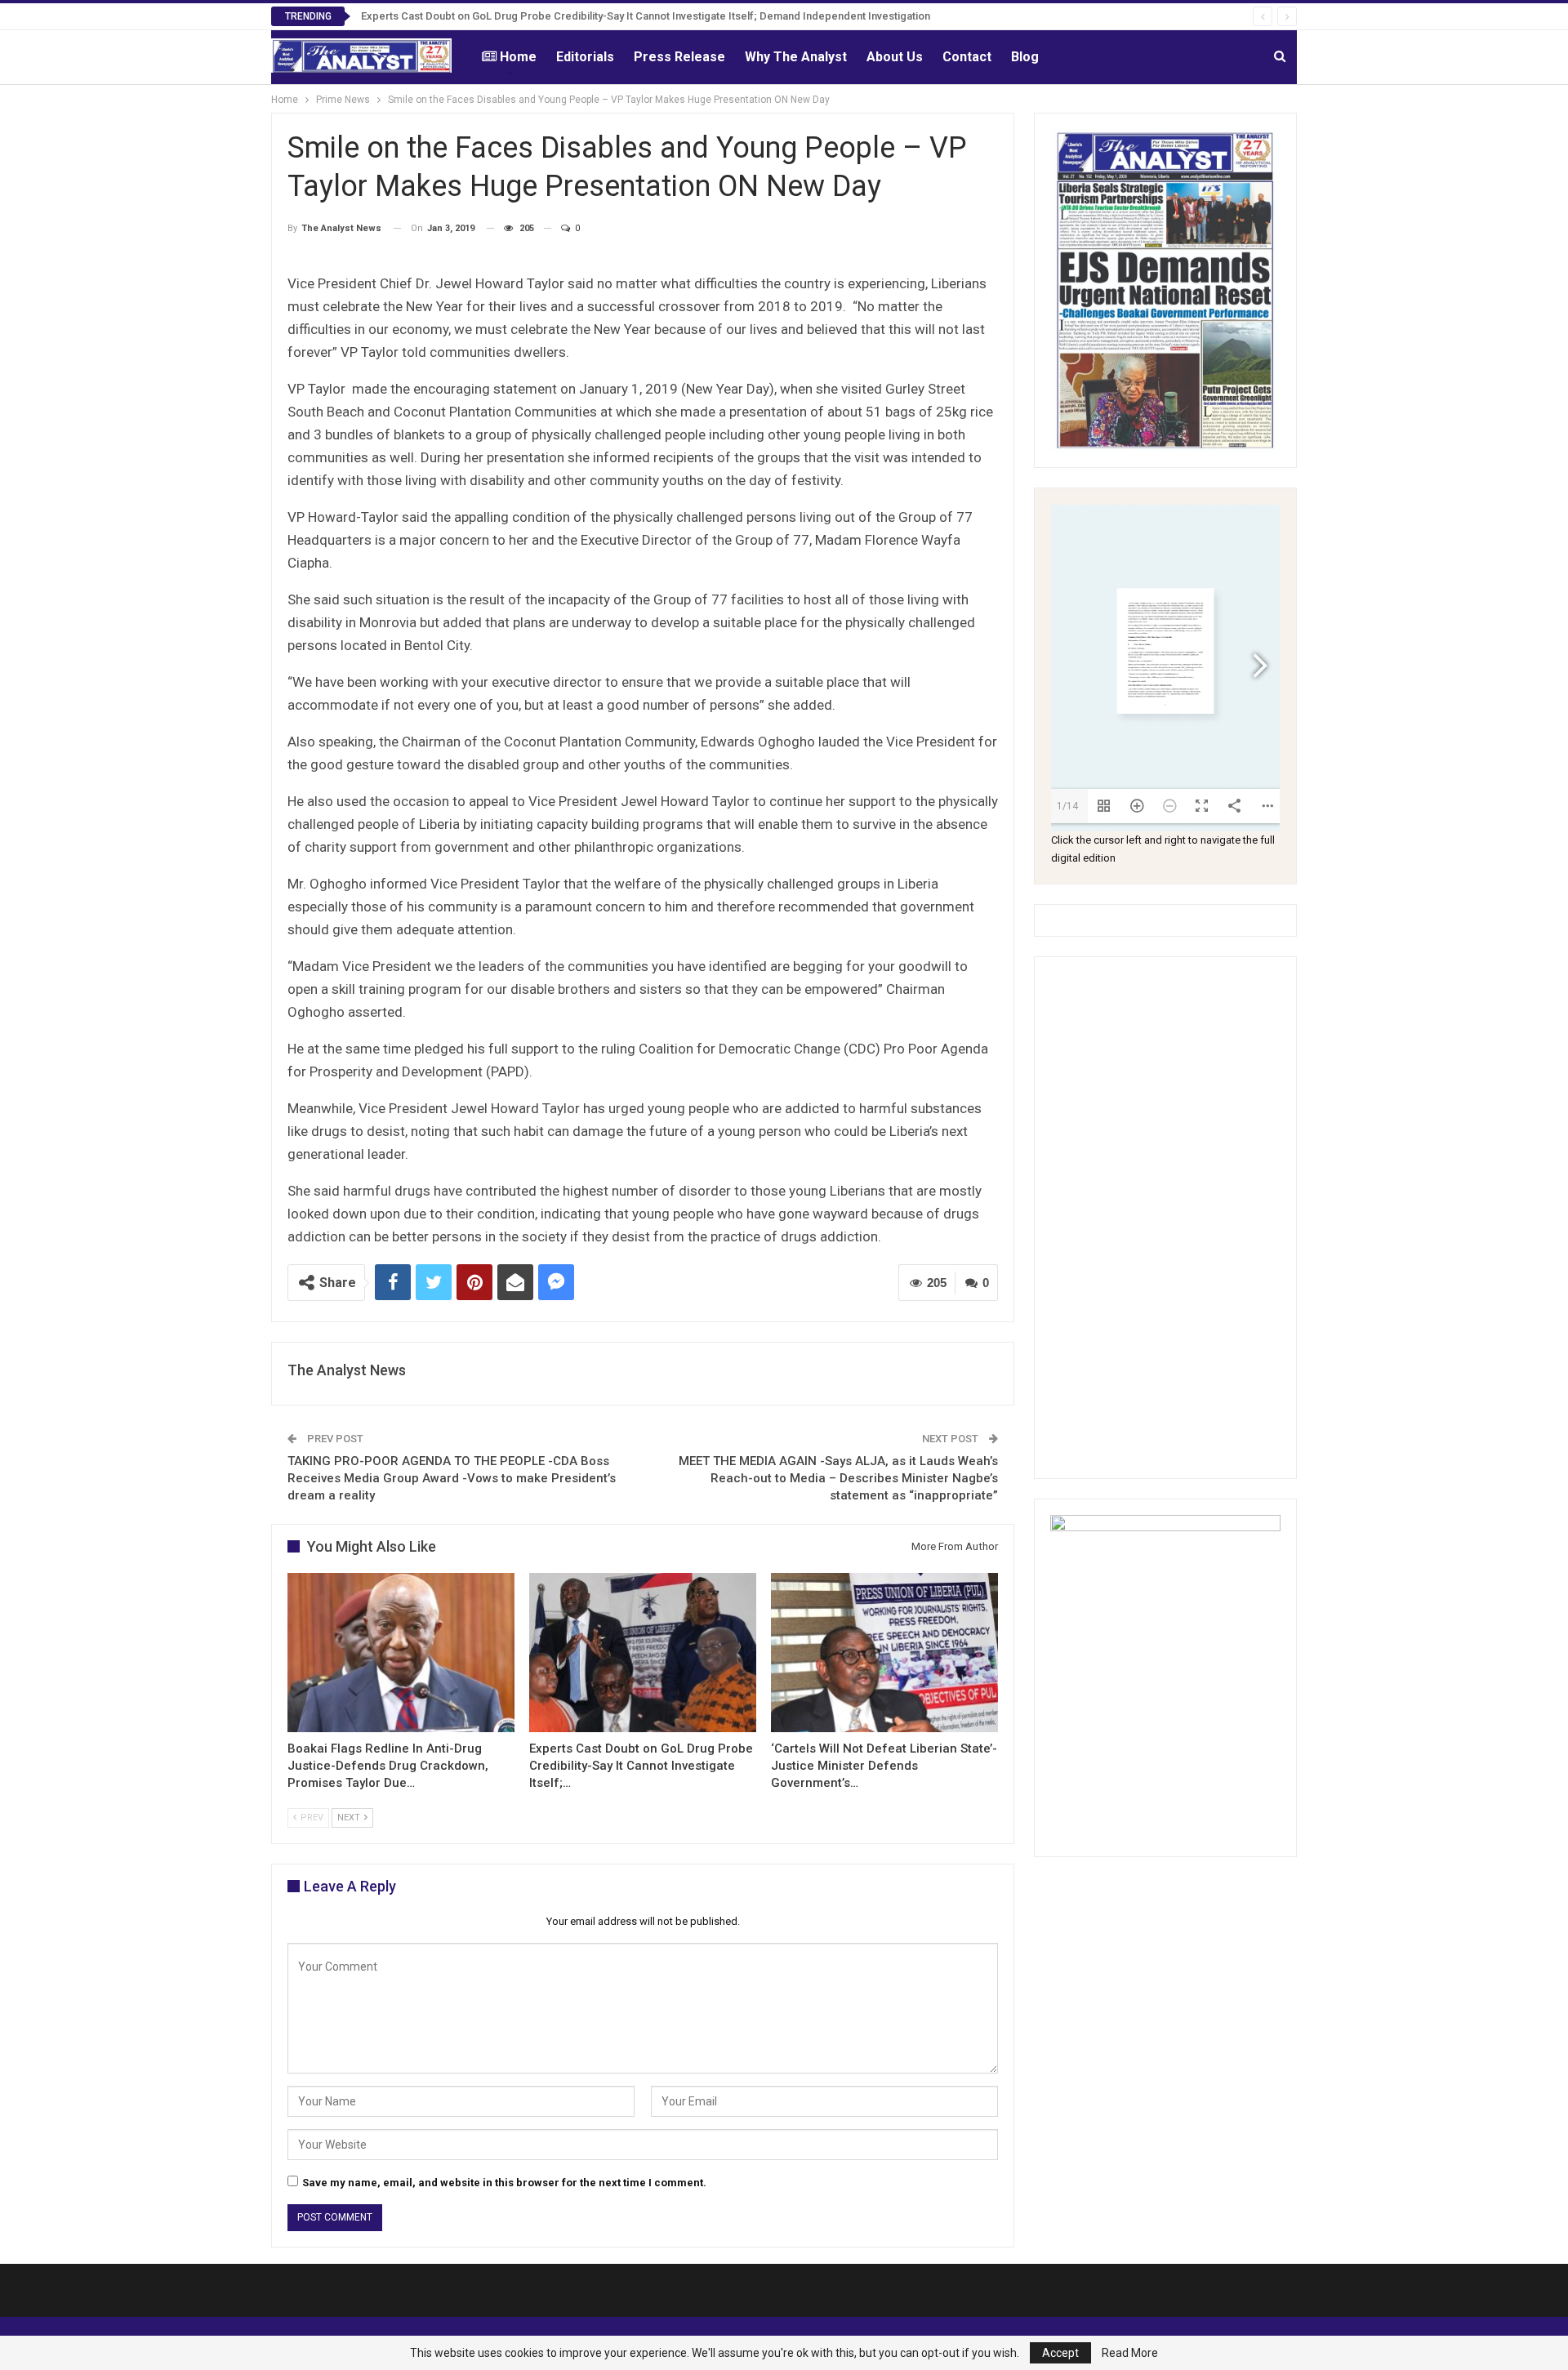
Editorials (585, 57)
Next (350, 1818)
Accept (1060, 2353)
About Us (895, 57)
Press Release (679, 57)
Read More (1130, 2353)
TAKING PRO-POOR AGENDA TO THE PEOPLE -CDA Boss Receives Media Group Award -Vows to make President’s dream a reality (452, 1478)
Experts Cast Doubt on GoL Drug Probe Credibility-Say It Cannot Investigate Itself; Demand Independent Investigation (646, 16)
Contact (967, 57)
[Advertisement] (1165, 1218)
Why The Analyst (796, 57)
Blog (1025, 57)
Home (518, 57)
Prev (311, 1818)
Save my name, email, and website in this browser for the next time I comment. (504, 2183)
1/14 (1067, 806)
